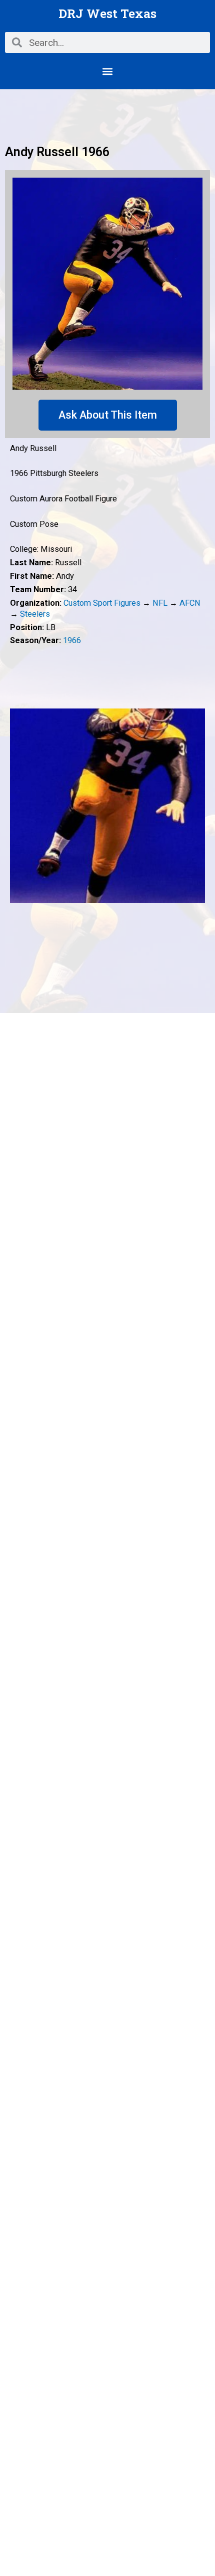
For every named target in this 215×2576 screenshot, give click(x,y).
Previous (17, 806)
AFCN (190, 603)
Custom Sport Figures (102, 603)
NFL (160, 603)
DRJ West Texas (107, 13)
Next (197, 806)
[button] (108, 71)
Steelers (35, 614)
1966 (72, 640)
